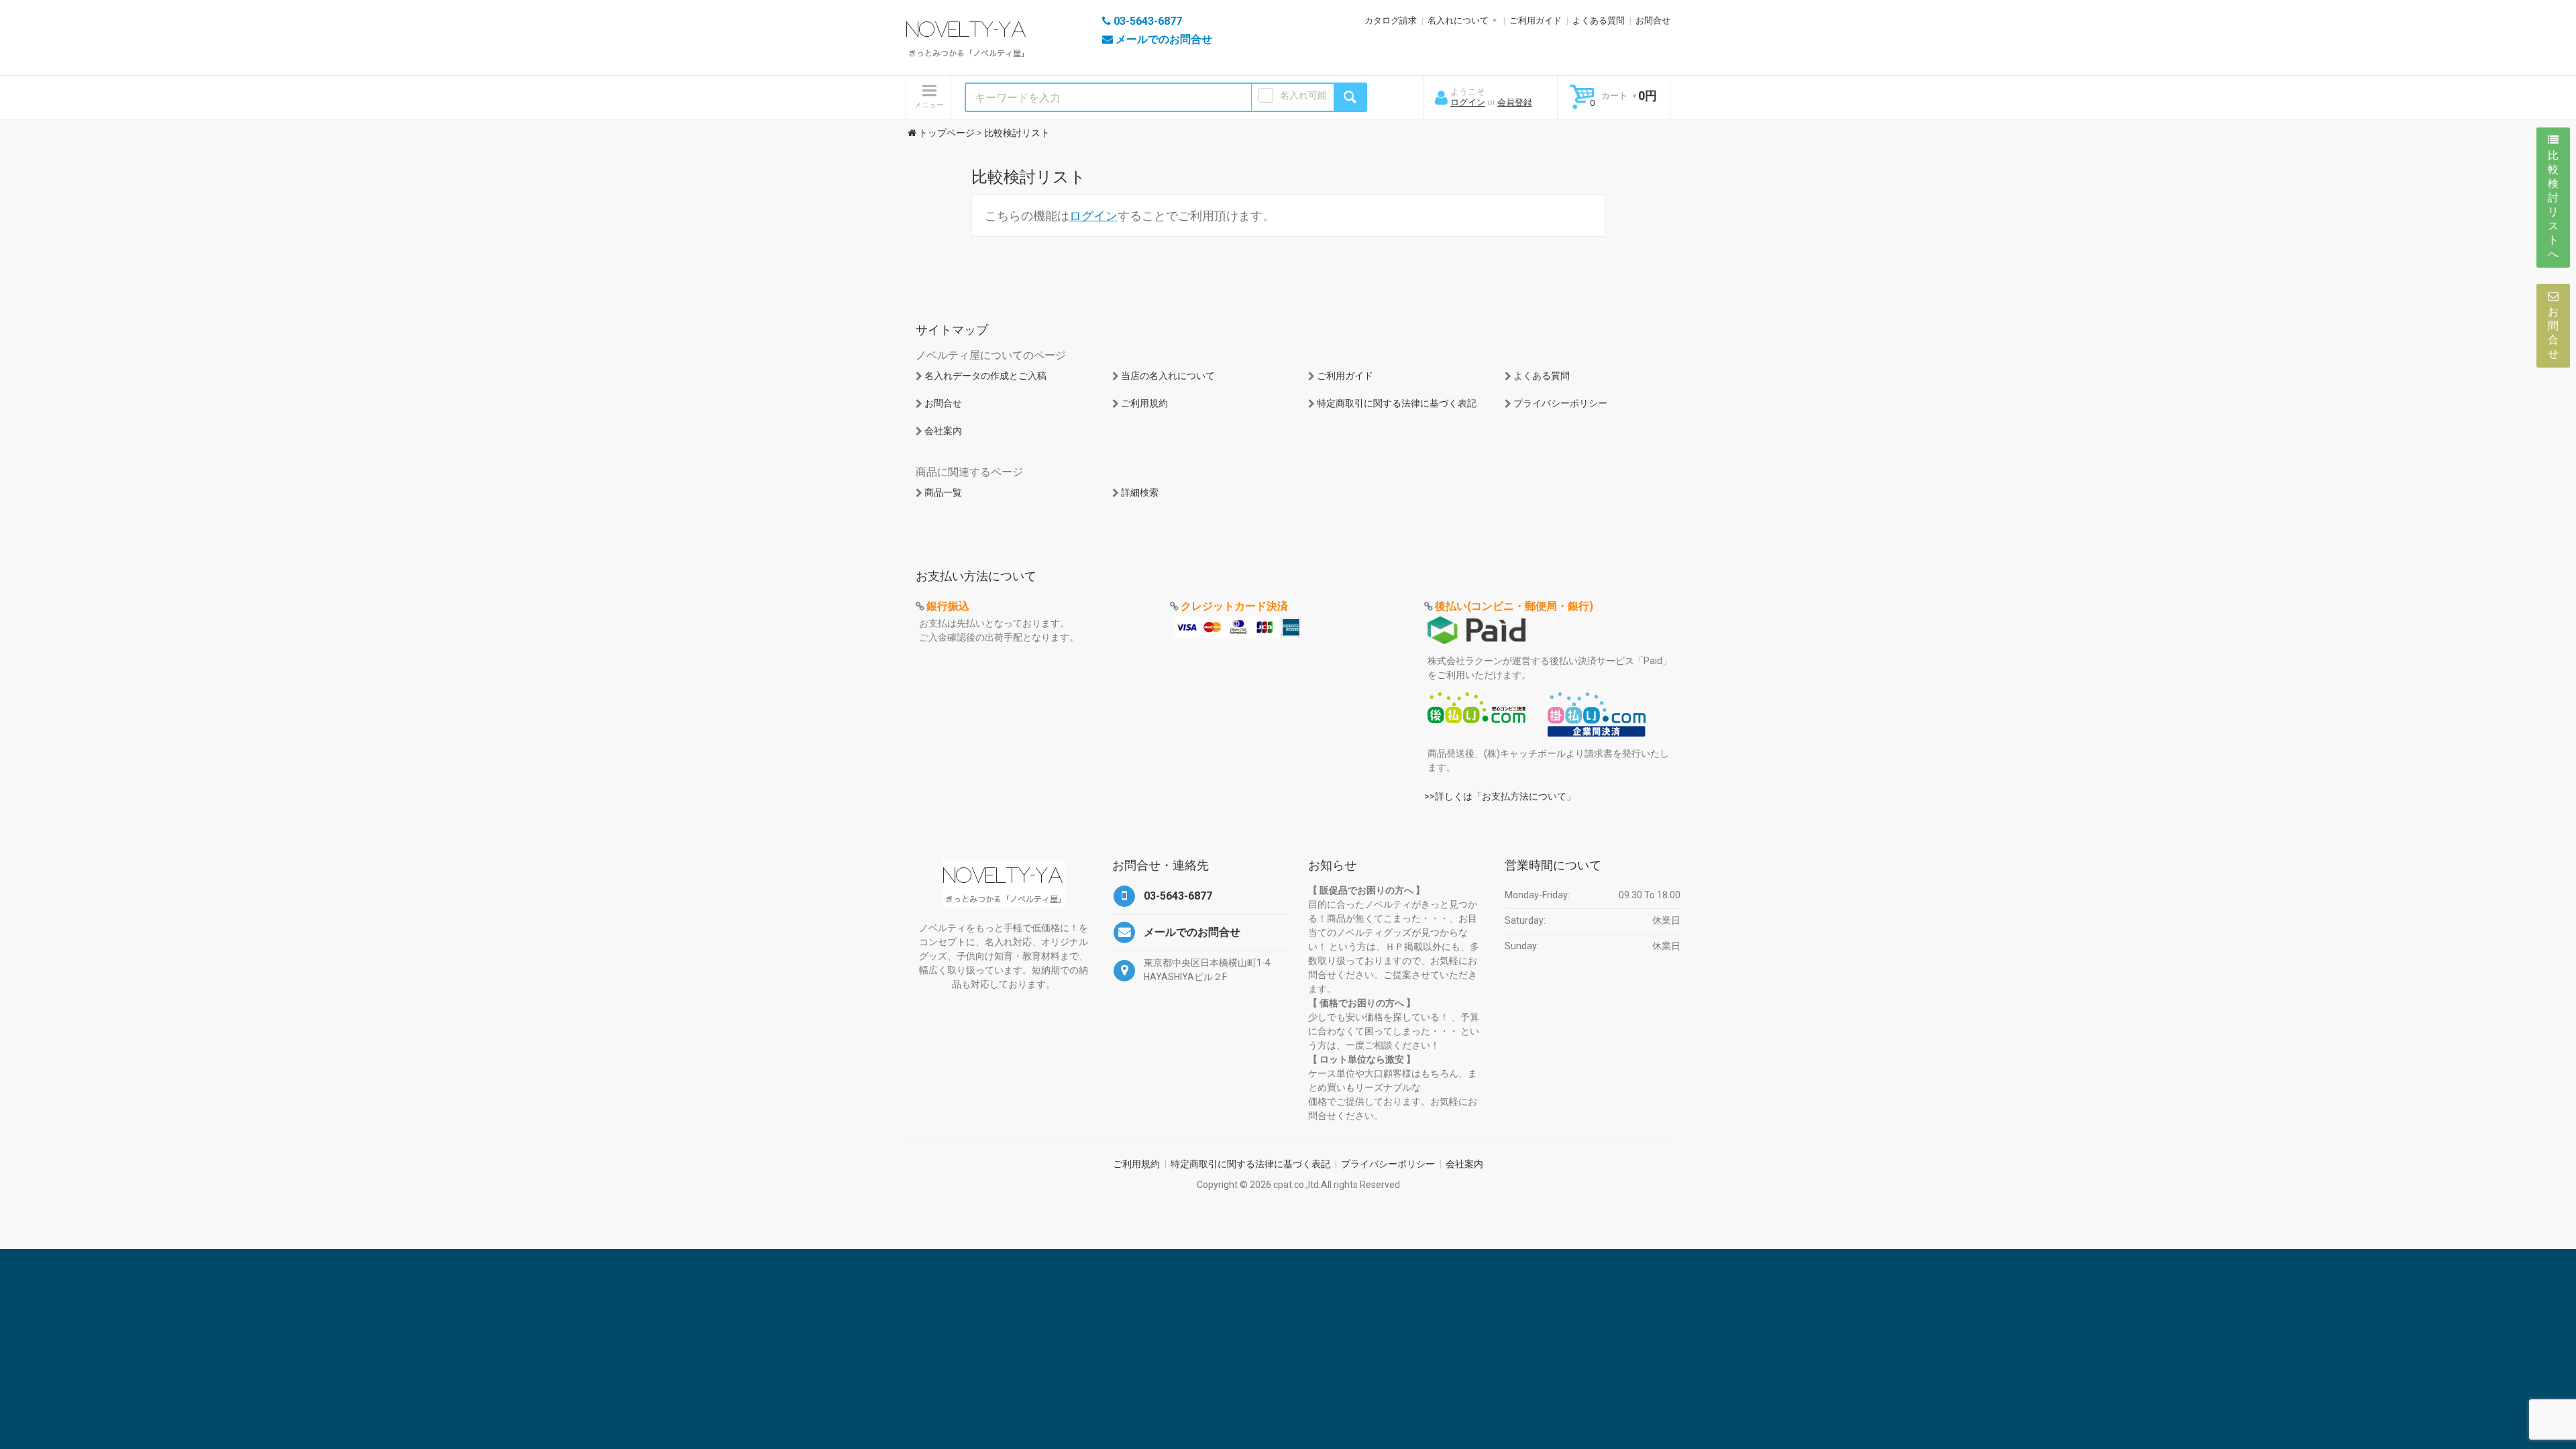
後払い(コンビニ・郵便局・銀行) (1514, 606)
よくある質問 (1599, 20)
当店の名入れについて (1168, 376)
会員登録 (1515, 102)
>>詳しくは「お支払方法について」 (1500, 796)
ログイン (1468, 102)
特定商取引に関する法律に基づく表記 (1397, 403)
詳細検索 (1140, 492)
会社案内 (943, 431)
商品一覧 (943, 492)
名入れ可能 (1303, 95)
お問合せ (1653, 20)
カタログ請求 (1391, 20)
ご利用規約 (1144, 403)
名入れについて (1458, 20)
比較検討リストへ (2553, 205)
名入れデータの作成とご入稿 (985, 376)
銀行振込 (948, 606)
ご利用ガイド (1536, 20)
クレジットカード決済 (1234, 606)
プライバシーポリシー (1560, 403)
